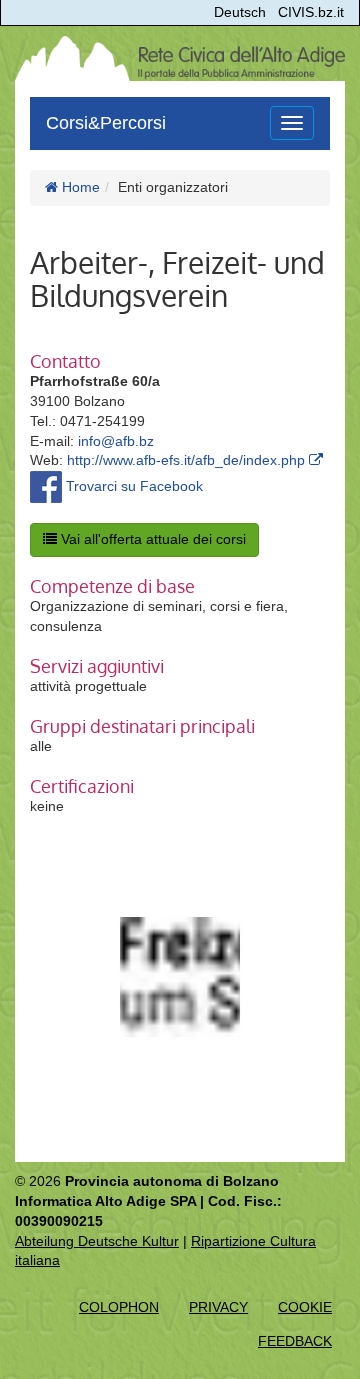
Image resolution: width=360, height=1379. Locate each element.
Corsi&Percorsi (106, 123)
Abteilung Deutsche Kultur (97, 1241)
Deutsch (240, 12)
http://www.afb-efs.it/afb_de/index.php (188, 460)
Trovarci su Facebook (132, 486)
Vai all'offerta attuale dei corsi (151, 539)
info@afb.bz (116, 441)
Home (79, 187)
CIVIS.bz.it (311, 12)
